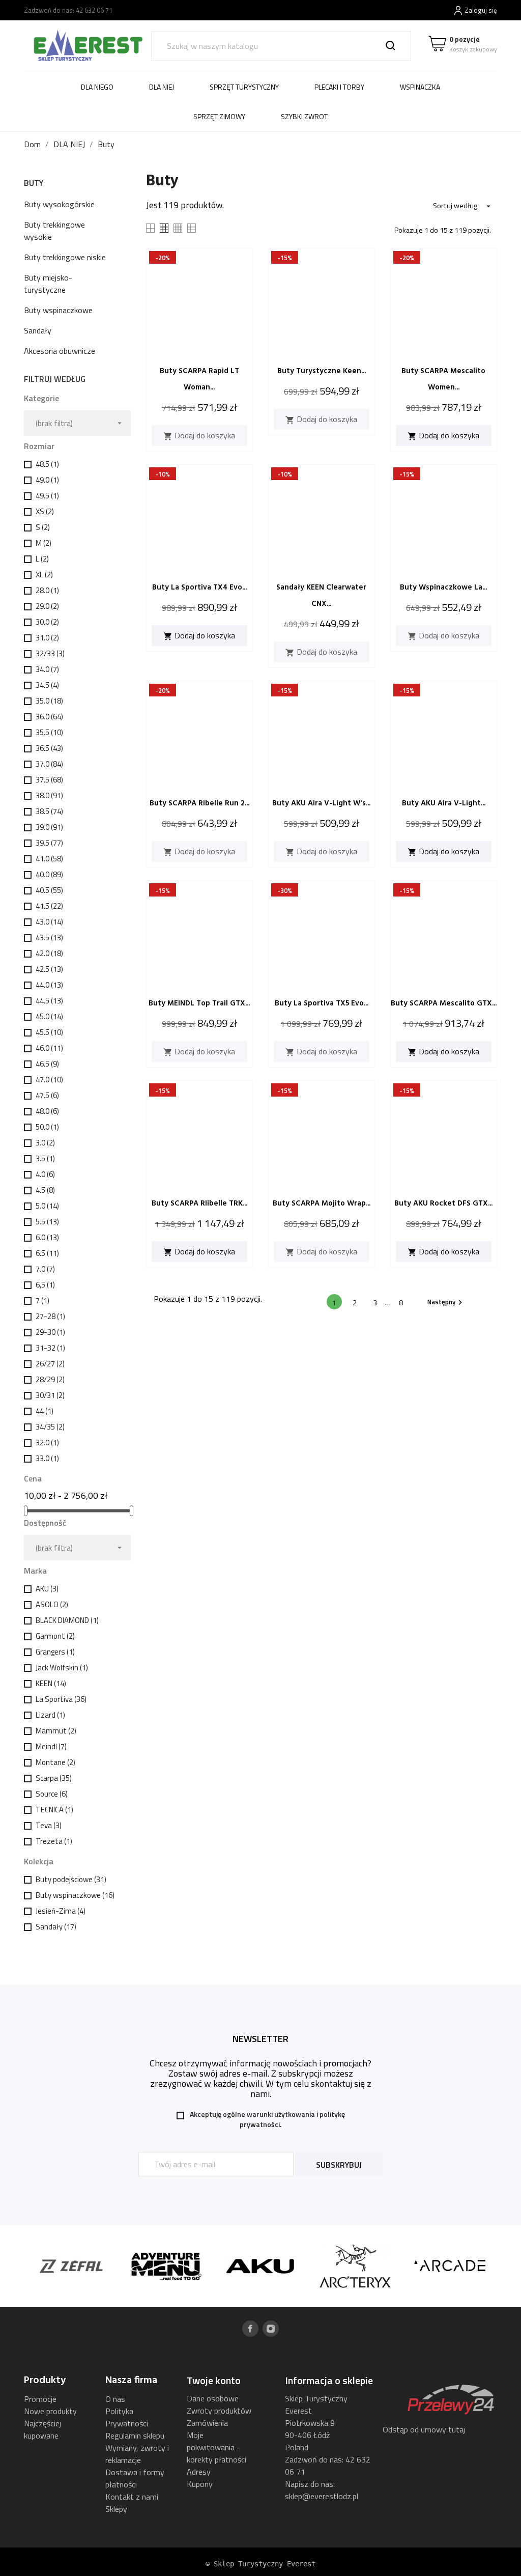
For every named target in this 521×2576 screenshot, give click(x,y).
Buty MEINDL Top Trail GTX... (199, 1003)
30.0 (47, 622)
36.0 (49, 717)
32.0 (47, 1443)
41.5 (49, 906)
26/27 (50, 1364)
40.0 (49, 874)
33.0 (47, 1458)
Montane (55, 1762)
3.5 (45, 1158)
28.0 (47, 590)
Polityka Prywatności (127, 2417)
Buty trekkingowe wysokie (54, 231)
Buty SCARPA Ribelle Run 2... (199, 803)
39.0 (49, 827)
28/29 (50, 1379)
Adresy (199, 2472)
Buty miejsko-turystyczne (48, 284)
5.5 (47, 1222)
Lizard (50, 1715)
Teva (49, 1825)
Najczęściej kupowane (42, 2429)
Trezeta (54, 1841)
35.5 (49, 732)
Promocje (40, 2399)
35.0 (49, 701)
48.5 (47, 464)
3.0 (45, 1143)
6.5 (47, 1253)
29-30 (50, 1332)
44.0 (49, 985)
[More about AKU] (229, 2266)
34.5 (47, 685)
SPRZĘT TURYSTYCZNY (244, 87)
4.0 (45, 1174)
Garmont (55, 1636)
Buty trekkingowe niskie (65, 257)
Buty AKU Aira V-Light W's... (321, 803)
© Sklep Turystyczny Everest (260, 2564)
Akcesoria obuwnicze (60, 351)
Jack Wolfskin (62, 1668)
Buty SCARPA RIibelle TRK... (199, 1203)
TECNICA (54, 1810)
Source (52, 1794)
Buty (34, 183)
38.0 (49, 795)
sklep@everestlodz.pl (322, 2496)
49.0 (47, 480)
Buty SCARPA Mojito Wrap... (322, 1203)
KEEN (51, 1683)
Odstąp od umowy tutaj (424, 2429)
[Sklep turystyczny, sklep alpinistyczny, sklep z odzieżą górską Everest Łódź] (88, 45)
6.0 (47, 1237)
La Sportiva (61, 1699)
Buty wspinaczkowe (58, 310)
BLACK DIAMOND (67, 1620)
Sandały (38, 330)
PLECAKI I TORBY (339, 87)
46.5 (47, 1064)
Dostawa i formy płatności (135, 2478)
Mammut (56, 1731)
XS (45, 511)
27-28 (50, 1316)
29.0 (47, 606)
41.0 (49, 859)
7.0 (45, 1269)
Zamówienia (207, 2423)
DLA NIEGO (97, 87)
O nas (115, 2399)
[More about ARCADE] (418, 2266)
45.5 (49, 1032)
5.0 (47, 1206)
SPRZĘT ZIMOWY (219, 116)
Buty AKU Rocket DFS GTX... (443, 1203)
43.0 (49, 922)
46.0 (49, 1048)
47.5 (47, 1095)
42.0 (49, 953)
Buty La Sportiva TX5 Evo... (322, 1003)
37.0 (49, 764)
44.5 (49, 1001)
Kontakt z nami (132, 2497)
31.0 (47, 638)
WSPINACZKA (420, 87)
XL (44, 575)
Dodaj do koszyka (199, 435)
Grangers (55, 1652)
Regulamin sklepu (135, 2435)
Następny (446, 1302)
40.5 (49, 890)
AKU (47, 1589)
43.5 (49, 937)
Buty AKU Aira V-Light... (444, 803)
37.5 (49, 780)
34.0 (47, 669)
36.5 (49, 748)
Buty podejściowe (71, 1879)
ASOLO (52, 1604)
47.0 (49, 1080)
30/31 (50, 1395)
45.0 (49, 1016)
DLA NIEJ (162, 87)
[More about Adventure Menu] (134, 2266)
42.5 (49, 969)
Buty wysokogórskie (59, 204)
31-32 (50, 1348)
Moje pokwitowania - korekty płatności (216, 2447)
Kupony (200, 2484)
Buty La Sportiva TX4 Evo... (199, 587)
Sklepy (116, 2509)
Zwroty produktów (219, 2411)
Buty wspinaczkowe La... (443, 587)
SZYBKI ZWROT (304, 116)
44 (45, 1411)
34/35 (50, 1427)
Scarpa (54, 1778)
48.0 (47, 1111)
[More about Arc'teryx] (324, 2266)
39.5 (49, 843)
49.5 (47, 496)
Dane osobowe (213, 2398)
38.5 (49, 811)
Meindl (51, 1746)
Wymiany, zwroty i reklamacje (137, 2454)
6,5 (45, 1285)
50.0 (47, 1127)
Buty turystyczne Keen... (322, 371)
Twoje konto (214, 2380)
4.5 (45, 1190)
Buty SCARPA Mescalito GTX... (444, 1003)
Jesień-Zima (61, 1911)
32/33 (50, 653)
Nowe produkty (50, 2411)
